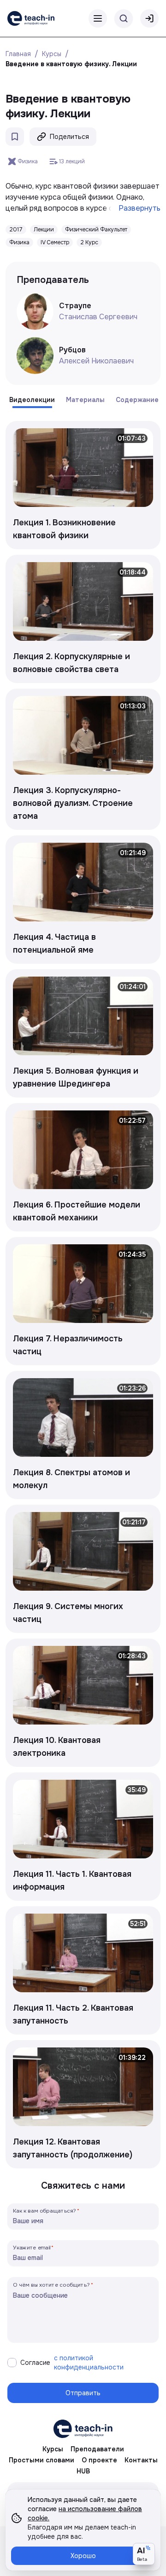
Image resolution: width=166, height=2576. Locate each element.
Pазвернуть (139, 208)
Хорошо (83, 2556)
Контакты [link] (141, 2460)
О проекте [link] (99, 2460)
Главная (18, 54)
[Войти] (149, 18)
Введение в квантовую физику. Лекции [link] (71, 64)
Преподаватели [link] (97, 2449)
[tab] (32, 400)
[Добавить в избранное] (15, 137)
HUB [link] (83, 2471)
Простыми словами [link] (41, 2460)
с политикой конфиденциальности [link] (89, 2363)
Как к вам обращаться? (45, 2211)
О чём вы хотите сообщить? (51, 2285)
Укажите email (32, 2247)
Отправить (83, 2393)
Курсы (52, 54)
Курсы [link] (53, 2449)
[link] (31, 18)
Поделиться (69, 137)
